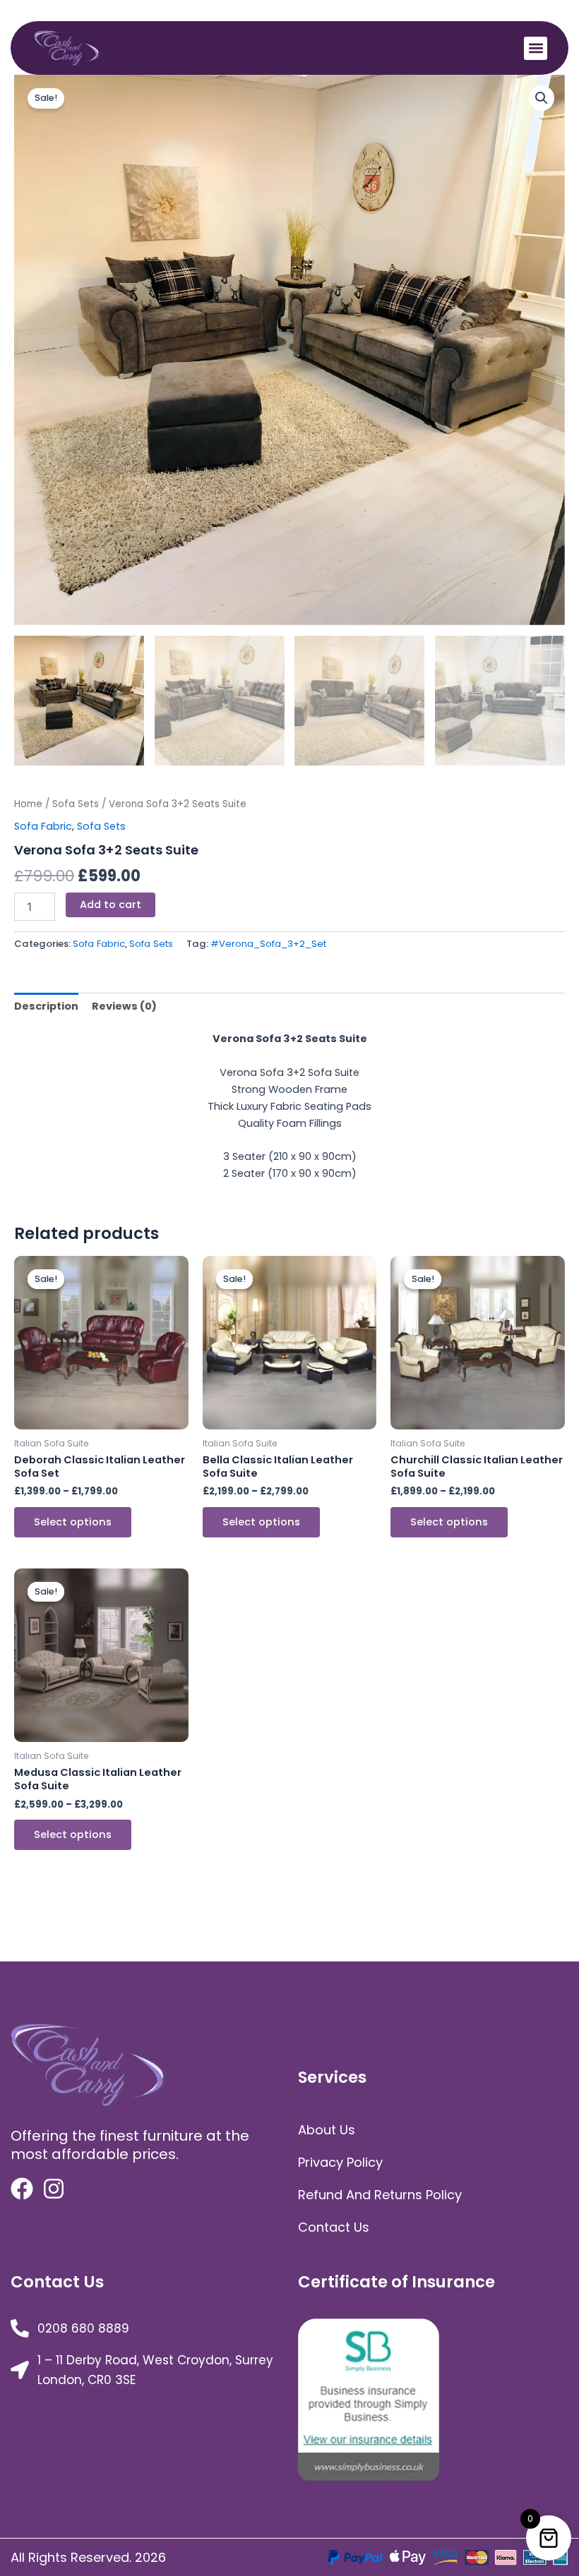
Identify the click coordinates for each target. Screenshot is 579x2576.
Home (28, 804)
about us (327, 2130)
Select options (73, 1522)
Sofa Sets (76, 804)
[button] (536, 48)
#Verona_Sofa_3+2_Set (268, 944)
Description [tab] (46, 1006)
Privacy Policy (340, 2162)
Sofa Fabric (43, 826)
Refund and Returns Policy (380, 2195)
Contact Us (334, 2227)
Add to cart (111, 905)
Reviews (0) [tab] (124, 1006)
